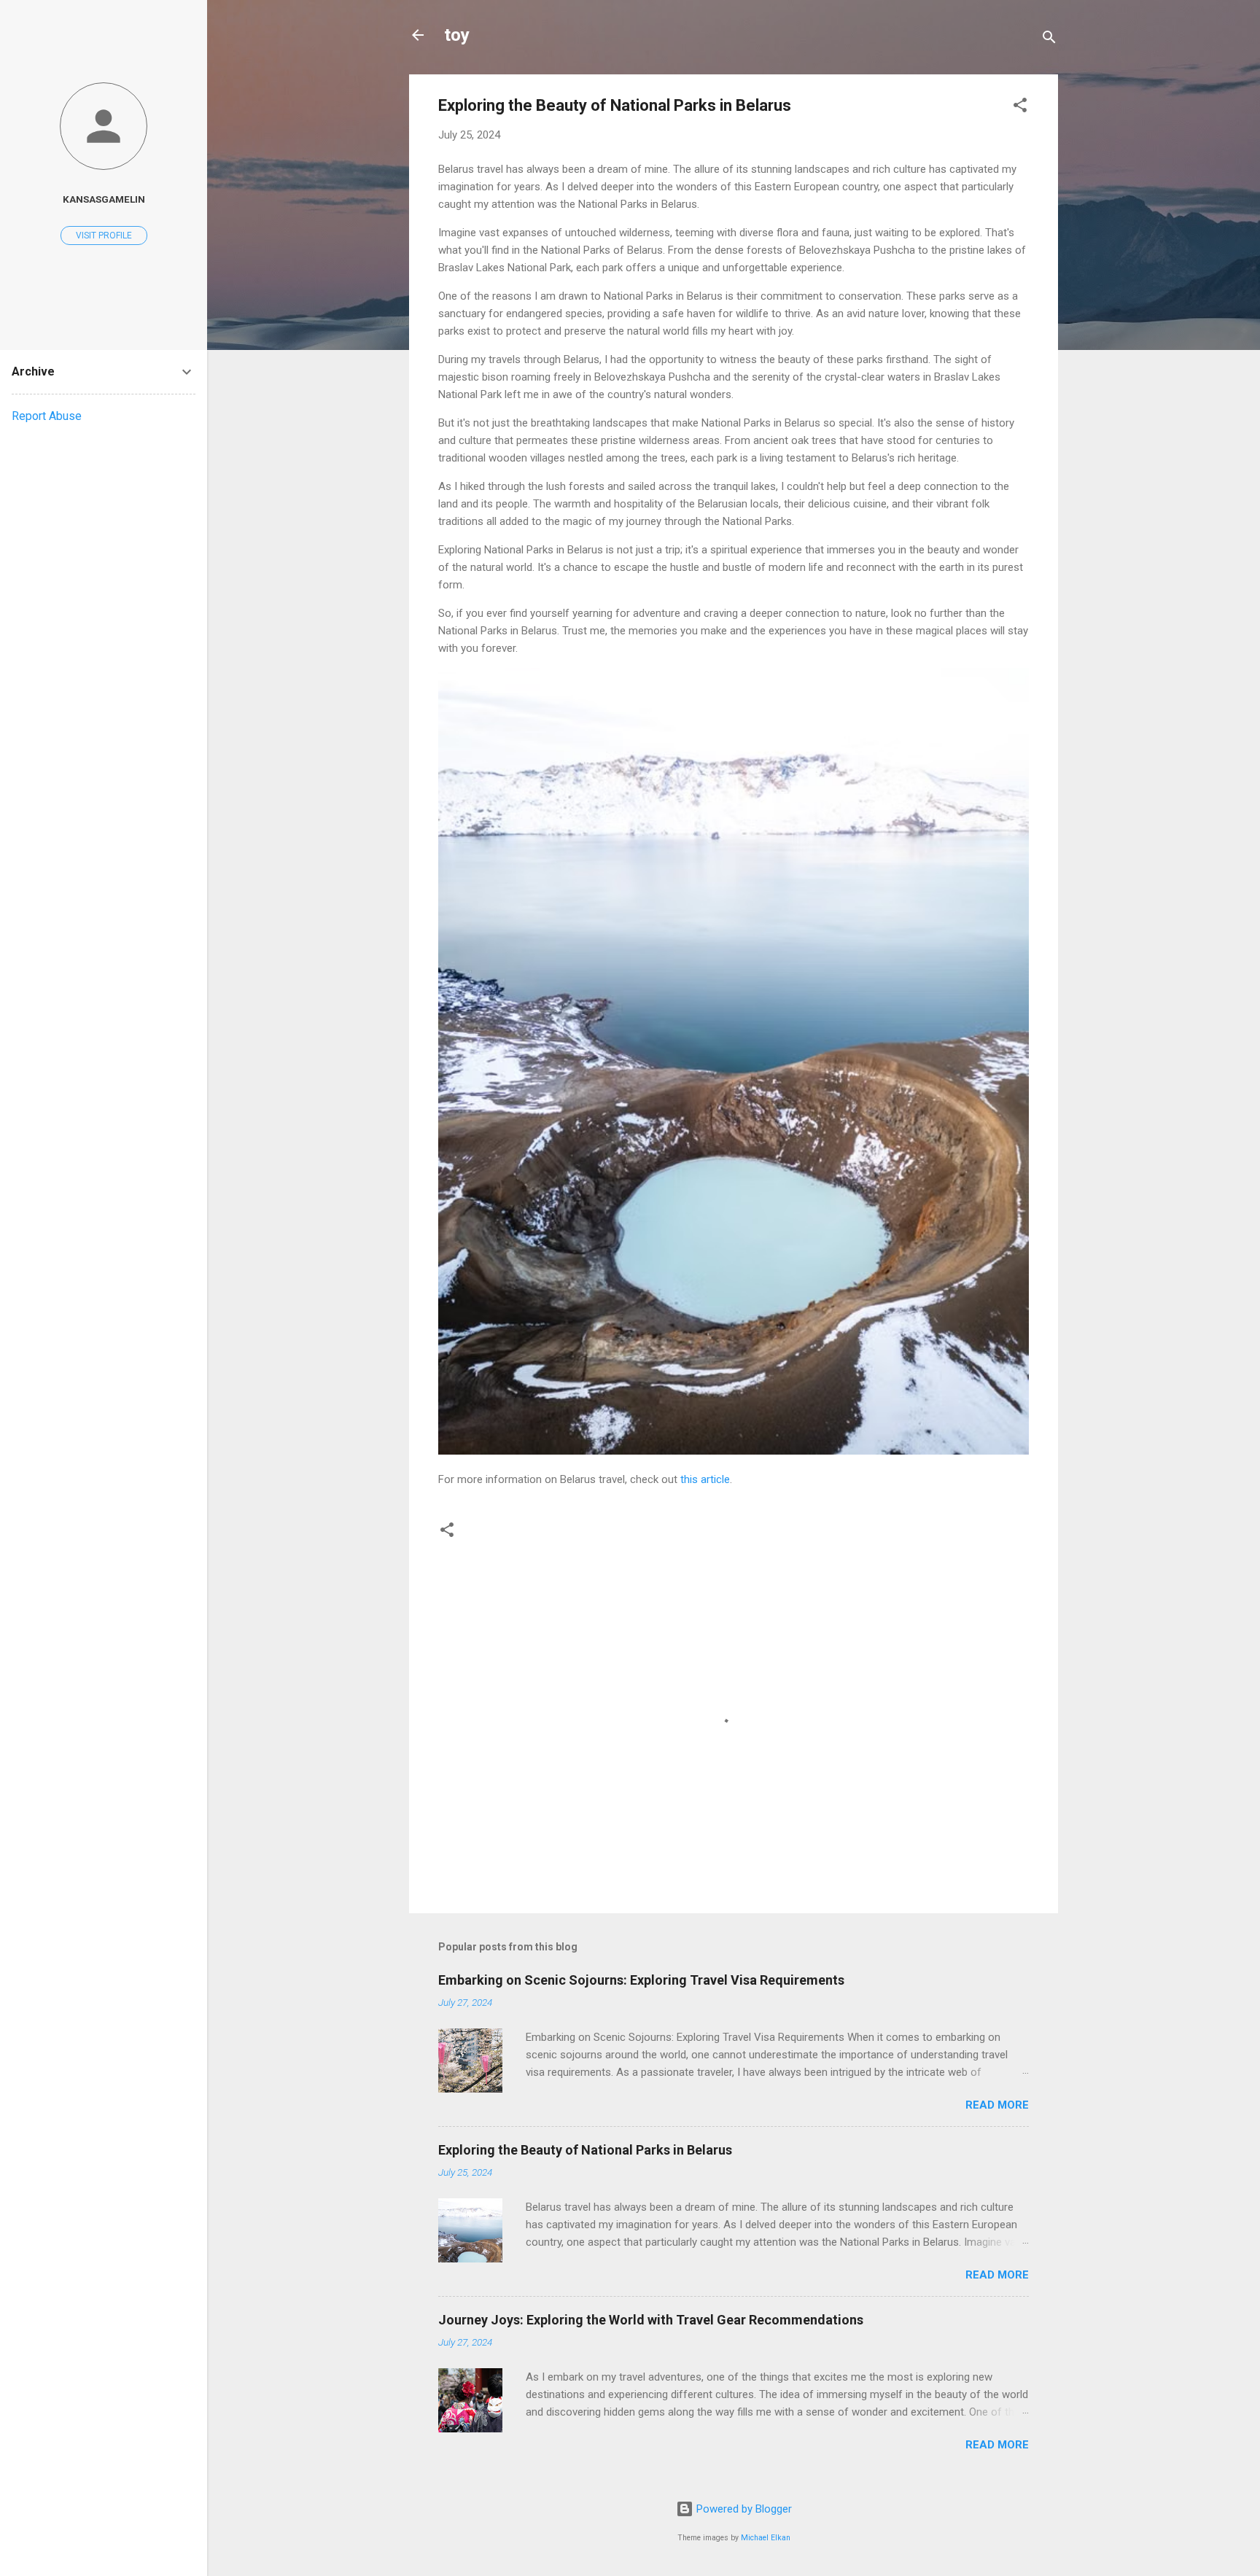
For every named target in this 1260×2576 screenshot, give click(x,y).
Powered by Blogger (743, 2509)
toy (457, 35)
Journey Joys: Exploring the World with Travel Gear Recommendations (651, 2320)
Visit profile (104, 236)
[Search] (1049, 40)
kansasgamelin (104, 199)
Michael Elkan (766, 2538)
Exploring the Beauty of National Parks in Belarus (585, 2150)
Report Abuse (47, 416)
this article (705, 1479)
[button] (1020, 108)
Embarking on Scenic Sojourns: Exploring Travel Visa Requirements (641, 1980)
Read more (997, 2105)
